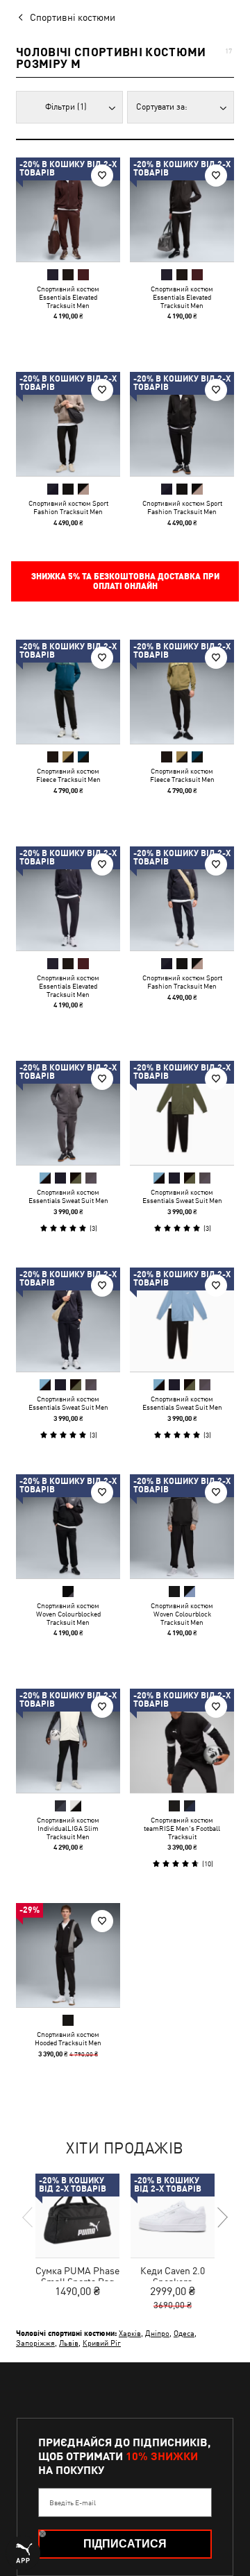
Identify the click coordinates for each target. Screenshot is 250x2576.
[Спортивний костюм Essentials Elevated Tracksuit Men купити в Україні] (68, 210)
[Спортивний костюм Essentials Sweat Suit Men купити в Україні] (68, 1113)
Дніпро (157, 2333)
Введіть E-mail (73, 2502)
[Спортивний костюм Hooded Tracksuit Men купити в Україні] (68, 1955)
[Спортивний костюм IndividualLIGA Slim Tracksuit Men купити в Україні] (68, 1741)
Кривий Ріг (102, 2343)
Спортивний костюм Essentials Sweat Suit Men (68, 1196)
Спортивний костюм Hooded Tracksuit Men (68, 2038)
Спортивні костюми (73, 17)
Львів (69, 2343)
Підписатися (125, 2544)
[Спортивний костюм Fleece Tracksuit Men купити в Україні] (68, 692)
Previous (28, 2217)
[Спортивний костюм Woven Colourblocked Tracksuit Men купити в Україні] (68, 1526)
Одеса (184, 2333)
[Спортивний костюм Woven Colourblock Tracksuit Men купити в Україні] (182, 1526)
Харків (130, 2333)
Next (222, 2217)
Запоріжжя (35, 2343)
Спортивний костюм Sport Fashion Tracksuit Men (68, 507)
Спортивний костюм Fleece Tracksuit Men (68, 775)
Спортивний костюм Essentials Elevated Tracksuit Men (68, 297)
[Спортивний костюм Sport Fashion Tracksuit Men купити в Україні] (68, 424)
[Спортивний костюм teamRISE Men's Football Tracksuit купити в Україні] (182, 1741)
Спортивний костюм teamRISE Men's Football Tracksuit (182, 1828)
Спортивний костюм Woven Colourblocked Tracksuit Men (68, 1614)
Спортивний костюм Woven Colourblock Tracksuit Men (182, 1614)
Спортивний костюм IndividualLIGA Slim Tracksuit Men (68, 1828)
